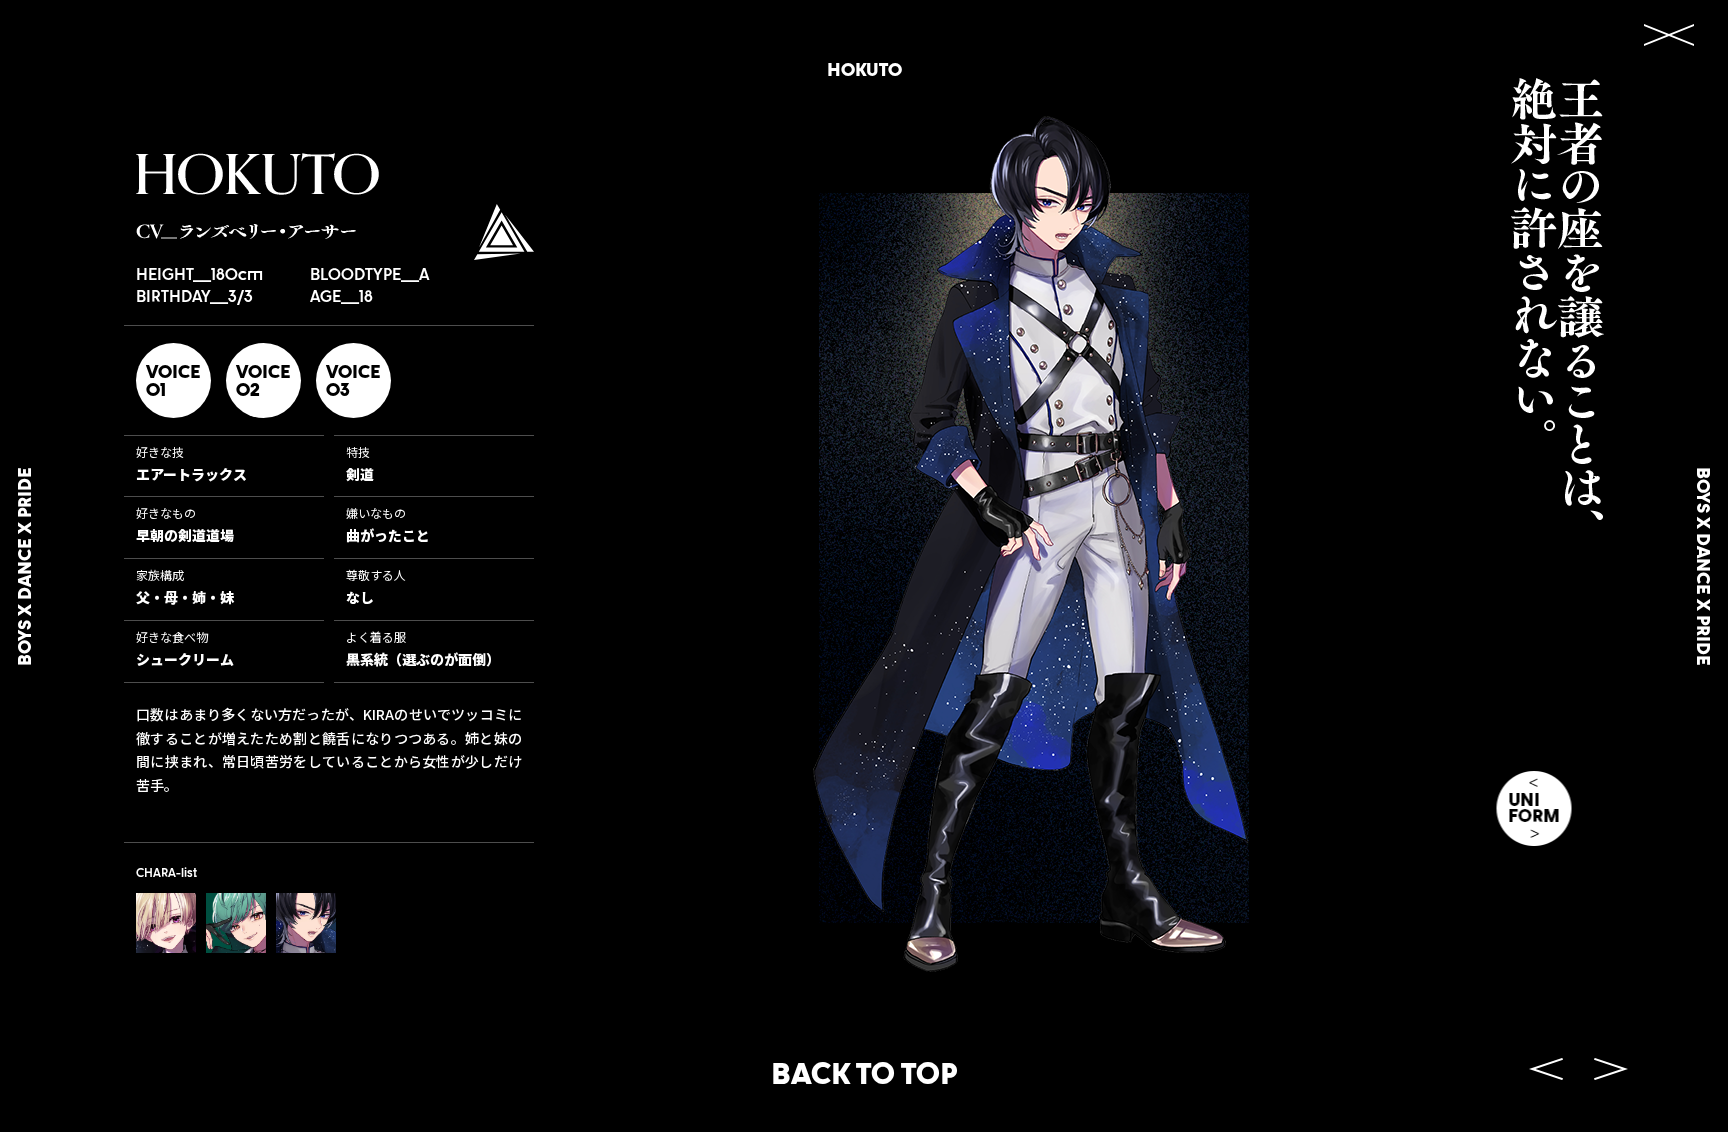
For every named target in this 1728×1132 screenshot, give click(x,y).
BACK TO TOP (864, 1072)
